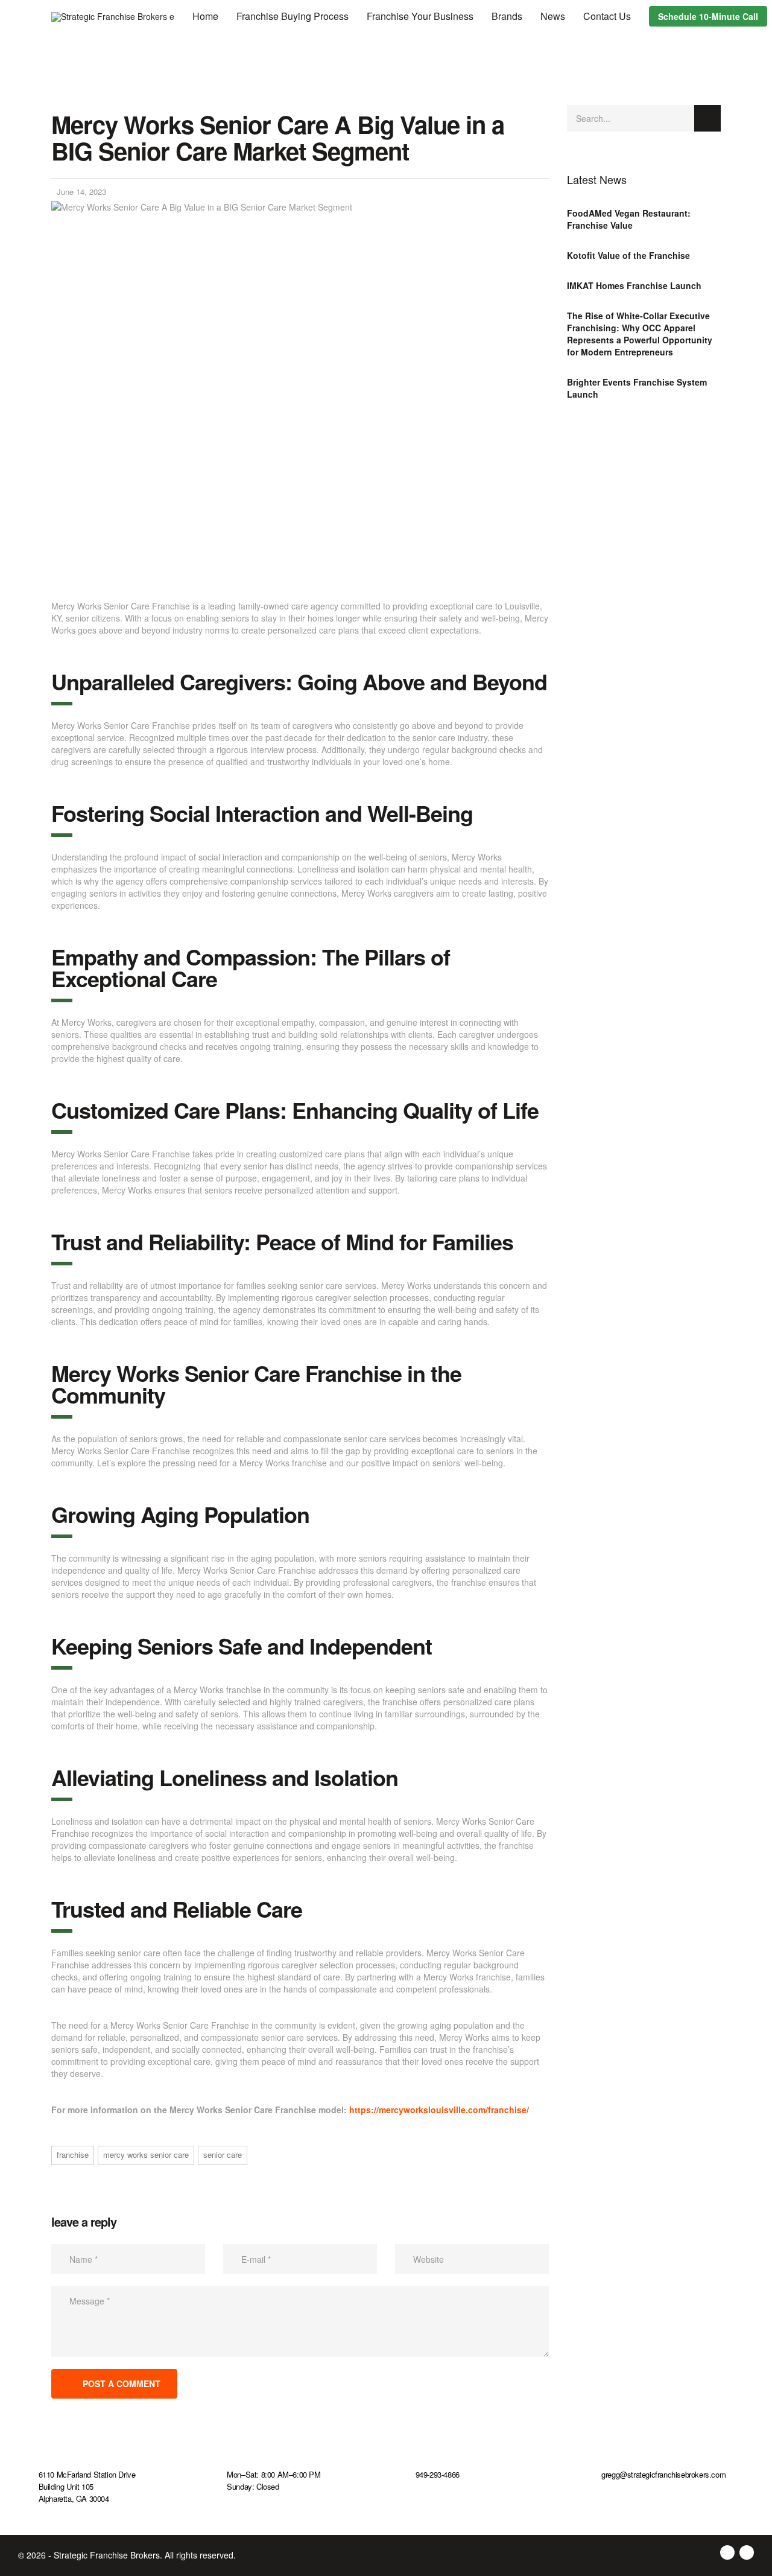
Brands (507, 16)
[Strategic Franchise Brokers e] (113, 15)
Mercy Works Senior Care (146, 2155)
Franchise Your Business (420, 16)
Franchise (73, 2155)
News (553, 16)
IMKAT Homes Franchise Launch (634, 285)
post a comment (122, 2384)
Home (205, 16)
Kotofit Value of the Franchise (628, 255)
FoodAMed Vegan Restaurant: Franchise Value (629, 219)
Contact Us (607, 16)
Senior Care (223, 2155)
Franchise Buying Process (293, 16)
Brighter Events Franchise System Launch (637, 388)
